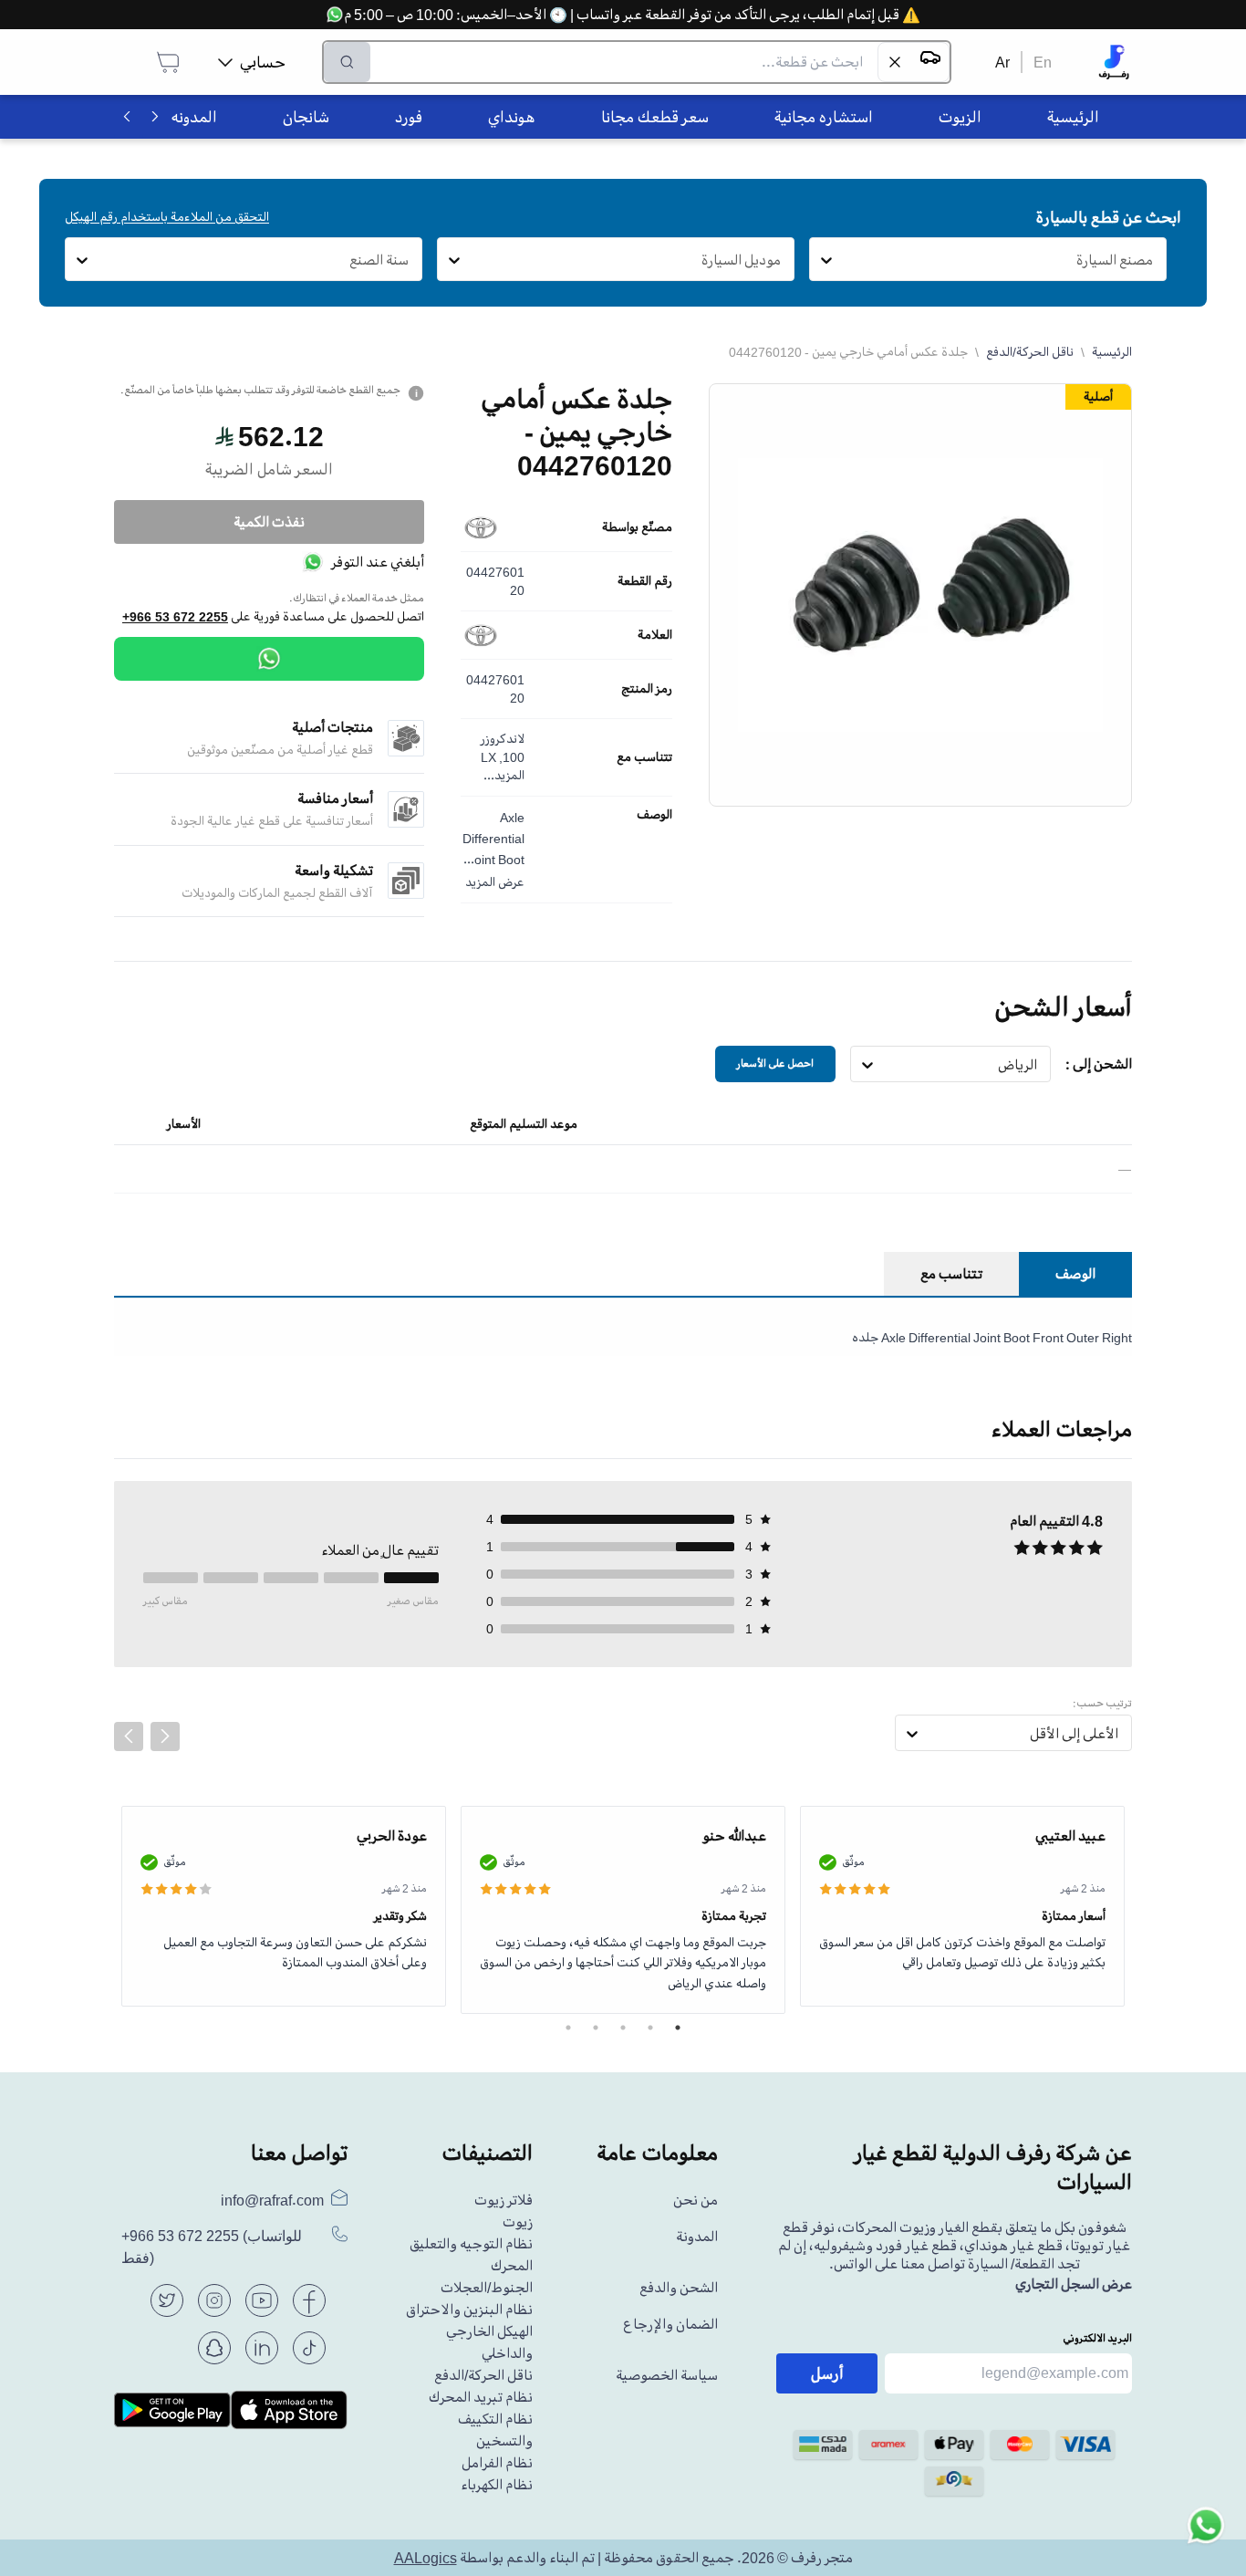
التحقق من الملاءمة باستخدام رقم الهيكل (167, 217)
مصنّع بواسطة (637, 527)
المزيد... (504, 775)
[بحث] (347, 62)
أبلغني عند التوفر (378, 562)
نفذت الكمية (269, 522)
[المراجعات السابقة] (129, 1736)
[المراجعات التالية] (165, 1736)
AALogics (426, 2558)
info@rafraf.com (272, 2200)
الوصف (654, 815)
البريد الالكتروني (1097, 2338)
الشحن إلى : (1099, 1064)
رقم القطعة (645, 581)
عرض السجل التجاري (1074, 2284)
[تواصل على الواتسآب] (1206, 2536)
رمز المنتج (647, 689)
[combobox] (1153, 260)
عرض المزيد (495, 882)
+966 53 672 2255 (175, 617)
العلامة (655, 635)
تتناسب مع (644, 757)
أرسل (827, 2373)
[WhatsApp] (269, 659)
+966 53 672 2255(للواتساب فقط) (212, 2247)
